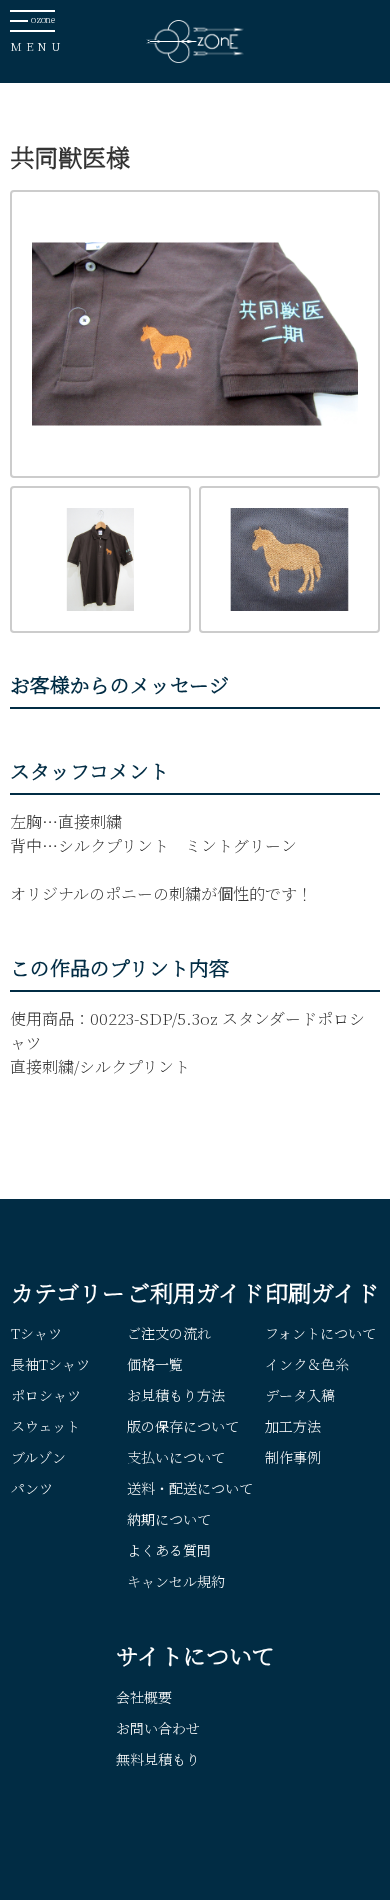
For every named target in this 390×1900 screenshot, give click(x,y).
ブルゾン (38, 1457)
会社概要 (144, 1697)
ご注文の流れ (169, 1333)
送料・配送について (190, 1488)
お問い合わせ (158, 1728)
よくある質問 (169, 1550)
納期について (169, 1519)
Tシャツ (36, 1333)
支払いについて (176, 1457)
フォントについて (320, 1333)
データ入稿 (300, 1395)
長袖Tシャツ (50, 1364)
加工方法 (293, 1426)
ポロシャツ (46, 1395)
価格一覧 (155, 1364)
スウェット (45, 1426)
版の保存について (183, 1426)
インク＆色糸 (307, 1364)
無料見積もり (158, 1759)
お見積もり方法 (176, 1395)
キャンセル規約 (176, 1581)
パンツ (32, 1488)
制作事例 (293, 1457)
